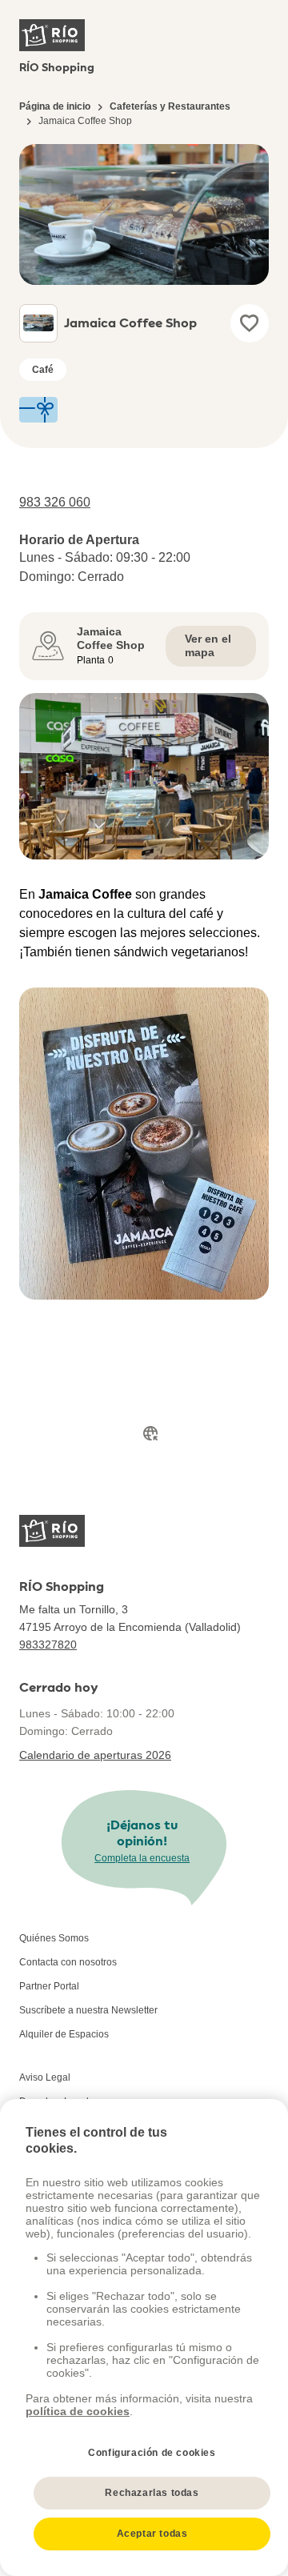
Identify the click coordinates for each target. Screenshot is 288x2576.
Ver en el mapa (208, 646)
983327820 (48, 1645)
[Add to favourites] (250, 323)
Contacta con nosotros (68, 1962)
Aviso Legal (45, 2077)
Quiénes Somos (54, 1938)
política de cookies (78, 2411)
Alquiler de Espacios (64, 2034)
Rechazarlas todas (152, 2493)
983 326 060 (55, 502)
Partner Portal (49, 1986)
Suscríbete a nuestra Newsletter (88, 2010)
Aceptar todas (152, 2534)
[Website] (150, 1433)
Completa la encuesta (142, 1858)
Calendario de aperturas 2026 (95, 1755)
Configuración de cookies (152, 2453)
